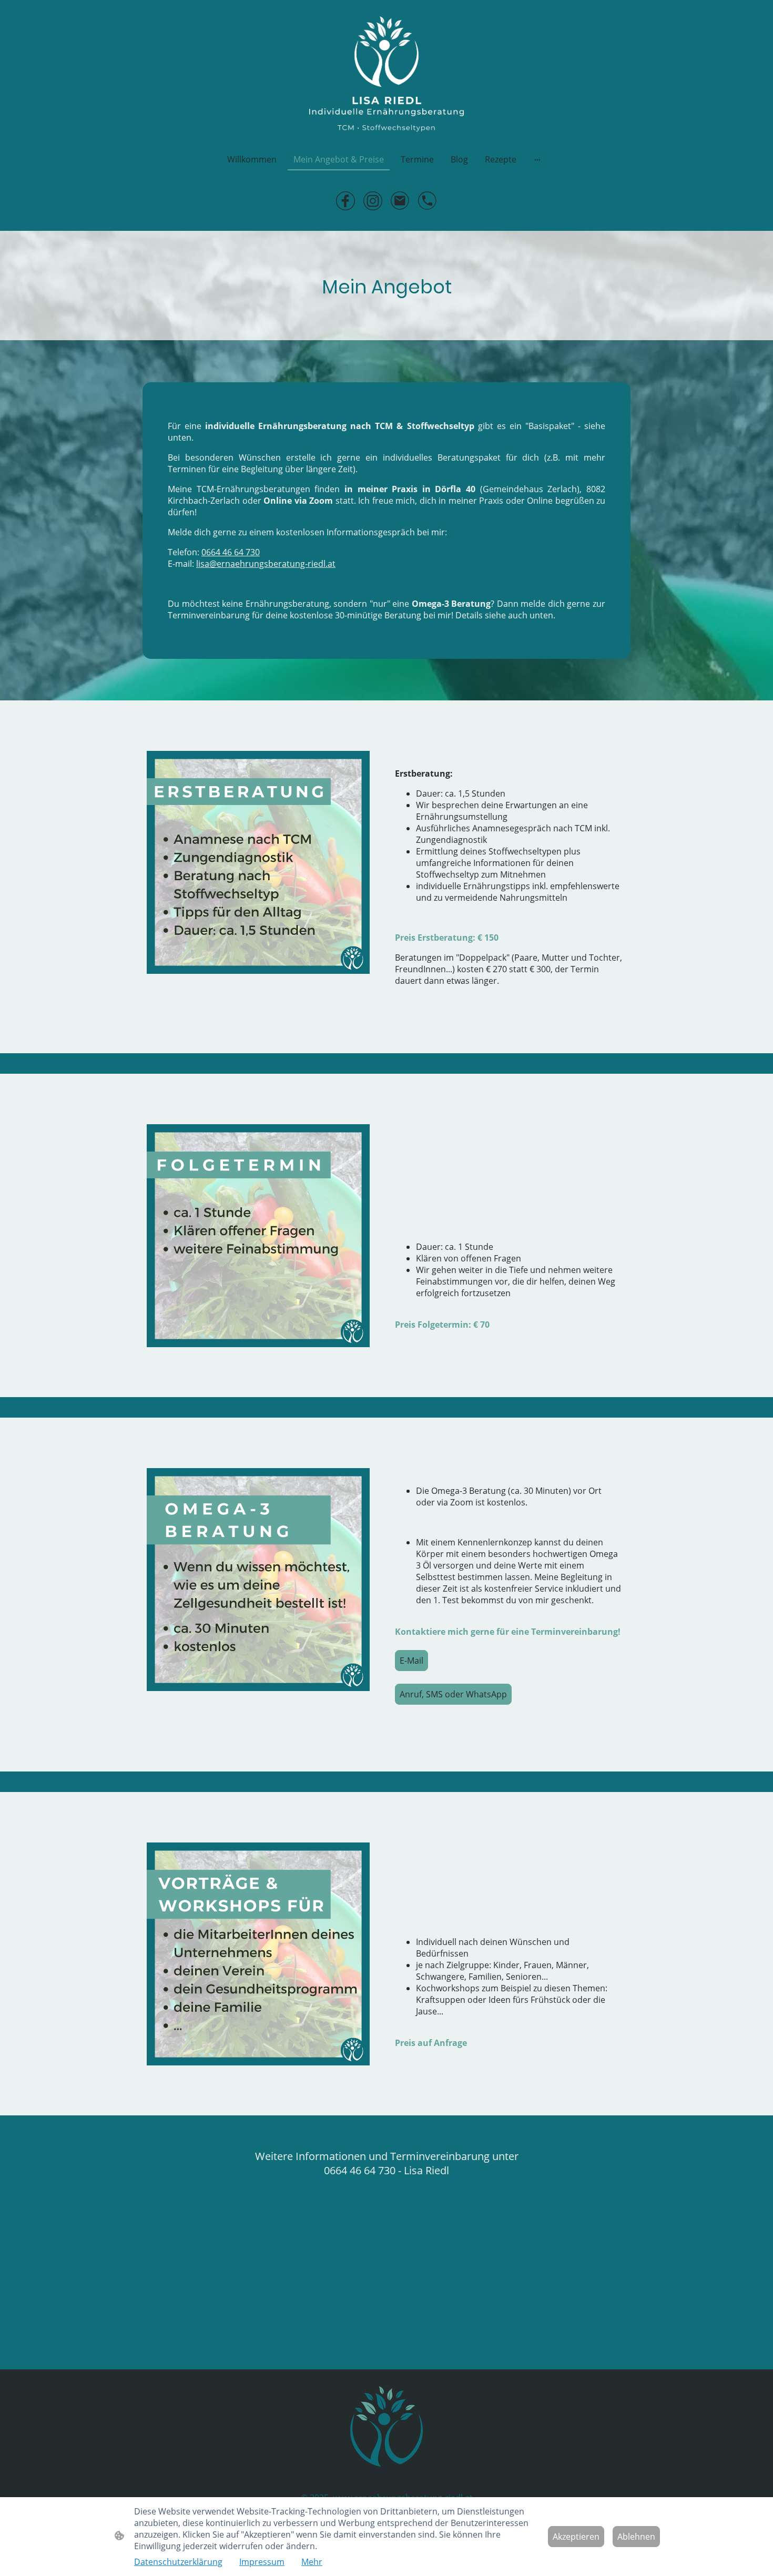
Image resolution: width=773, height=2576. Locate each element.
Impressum (262, 2562)
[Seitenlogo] (386, 74)
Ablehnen (636, 2537)
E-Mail (411, 1661)
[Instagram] (373, 201)
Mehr (312, 2562)
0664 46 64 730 (231, 552)
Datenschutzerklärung (178, 2562)
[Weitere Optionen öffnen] (537, 159)
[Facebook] (345, 201)
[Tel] (428, 201)
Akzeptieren (576, 2537)
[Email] (400, 201)
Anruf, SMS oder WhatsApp (453, 1694)
